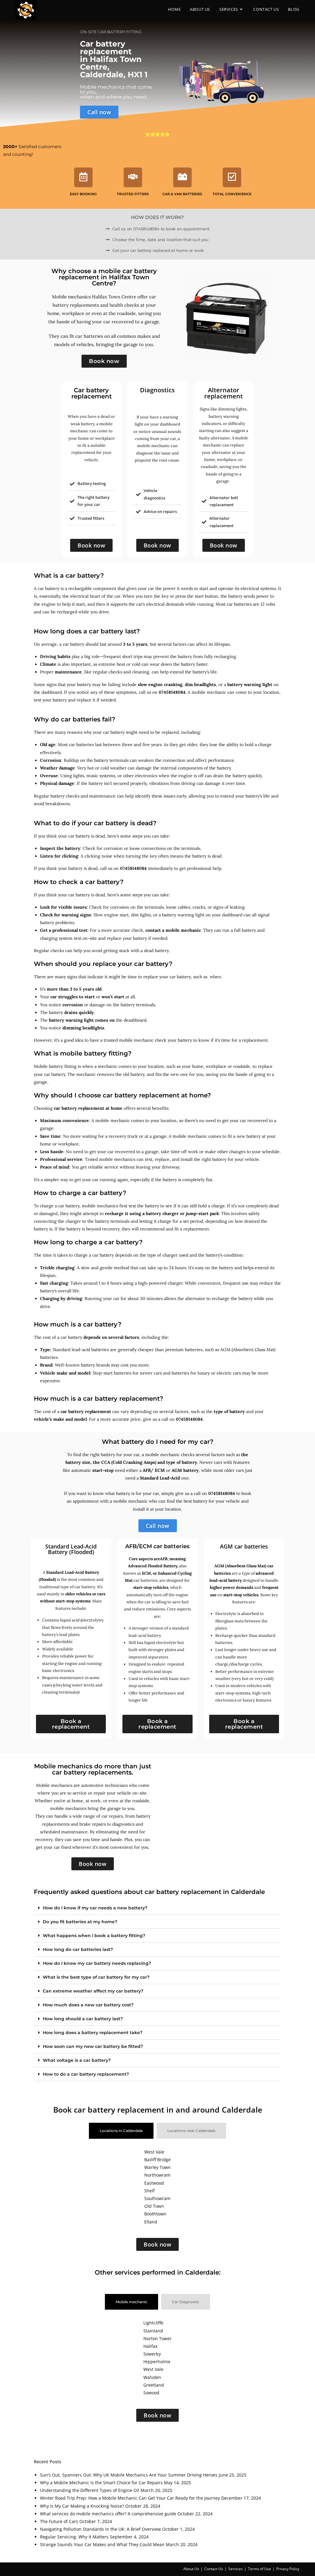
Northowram (157, 2175)
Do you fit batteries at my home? (80, 1922)
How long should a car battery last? (83, 2019)
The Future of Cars (59, 2521)
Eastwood (154, 2183)
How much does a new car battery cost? (88, 2005)
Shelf (150, 2191)
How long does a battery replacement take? (93, 2033)
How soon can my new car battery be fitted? (93, 2046)
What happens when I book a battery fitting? (94, 1936)
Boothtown (155, 2214)
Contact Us (214, 2569)
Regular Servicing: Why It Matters (74, 2537)
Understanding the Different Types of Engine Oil (90, 2490)
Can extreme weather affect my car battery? (93, 1991)
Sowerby (152, 2354)
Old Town (154, 2206)
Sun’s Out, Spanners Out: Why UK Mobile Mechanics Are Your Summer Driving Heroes (129, 2475)
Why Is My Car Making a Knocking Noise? (82, 2506)
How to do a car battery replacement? (86, 2074)
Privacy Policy (288, 2569)
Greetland (154, 2385)
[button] (157, 1908)
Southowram (157, 2198)
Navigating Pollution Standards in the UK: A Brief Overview (100, 2529)
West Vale (154, 2152)
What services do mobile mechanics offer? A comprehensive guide (108, 2514)
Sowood (151, 2393)
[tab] (121, 2131)
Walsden (152, 2377)
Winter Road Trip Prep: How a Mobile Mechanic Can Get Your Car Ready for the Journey (130, 2498)
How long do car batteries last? (78, 1949)
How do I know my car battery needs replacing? (97, 1963)
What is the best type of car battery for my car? (96, 1977)
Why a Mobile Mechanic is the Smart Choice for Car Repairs (101, 2483)
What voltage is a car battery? (77, 2060)
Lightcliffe (153, 2323)
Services (235, 2569)
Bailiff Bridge (157, 2160)
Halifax (150, 2346)
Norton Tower (157, 2338)
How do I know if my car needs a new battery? (95, 1908)
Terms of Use (259, 2569)
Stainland (153, 2331)
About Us (191, 2569)
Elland (151, 2222)
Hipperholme (157, 2362)
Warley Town (157, 2167)
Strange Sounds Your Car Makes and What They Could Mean (102, 2544)
